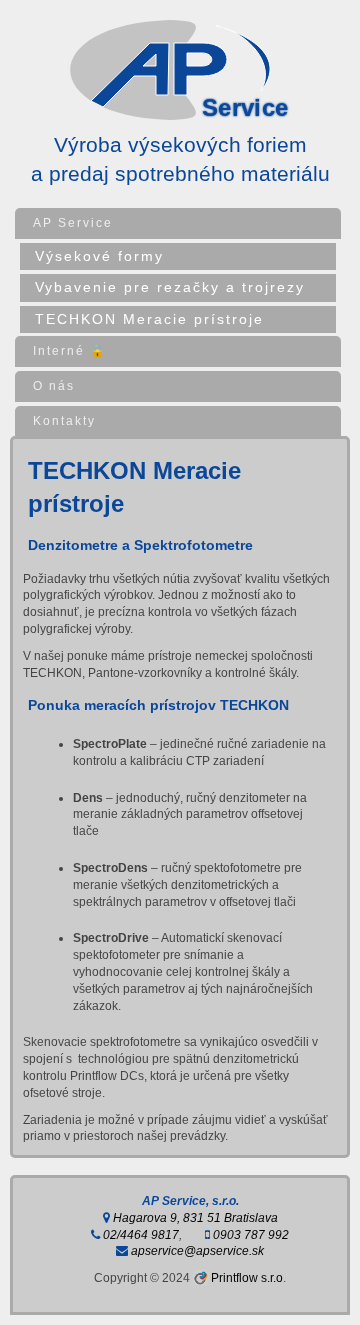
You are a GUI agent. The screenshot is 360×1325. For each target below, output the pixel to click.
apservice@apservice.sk (196, 1251)
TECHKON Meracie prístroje (149, 319)
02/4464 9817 (139, 1235)
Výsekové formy (99, 256)
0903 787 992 (249, 1235)
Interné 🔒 (70, 351)
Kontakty (64, 421)
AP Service (73, 223)
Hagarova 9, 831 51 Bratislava (194, 1218)
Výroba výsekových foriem (180, 144)
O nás (54, 386)
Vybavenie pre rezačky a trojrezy (170, 287)
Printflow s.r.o (247, 1278)
